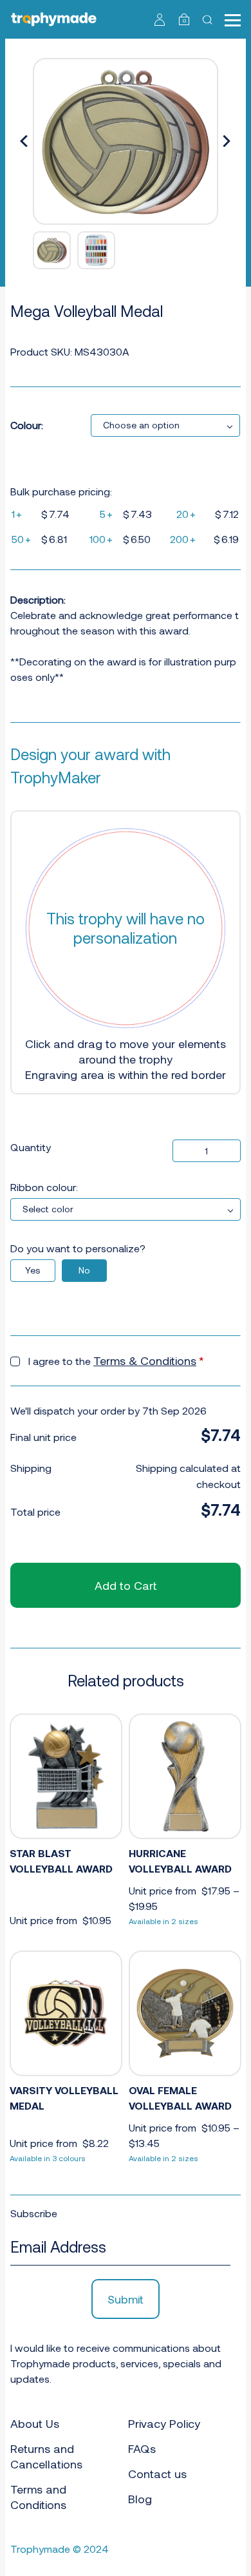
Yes (33, 1270)
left (24, 142)
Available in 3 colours (48, 2158)
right (227, 142)
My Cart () (184, 21)
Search (209, 19)
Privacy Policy (164, 2423)
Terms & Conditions (145, 1360)
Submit (126, 2299)
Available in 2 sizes (163, 1921)
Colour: (27, 425)
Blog (140, 2499)
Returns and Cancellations (46, 2456)
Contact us (157, 2474)
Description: (38, 599)
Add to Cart (126, 1585)
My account (160, 19)
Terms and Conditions (38, 2497)
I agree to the (116, 1360)
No (84, 1270)
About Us (35, 2423)
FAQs (142, 2448)
